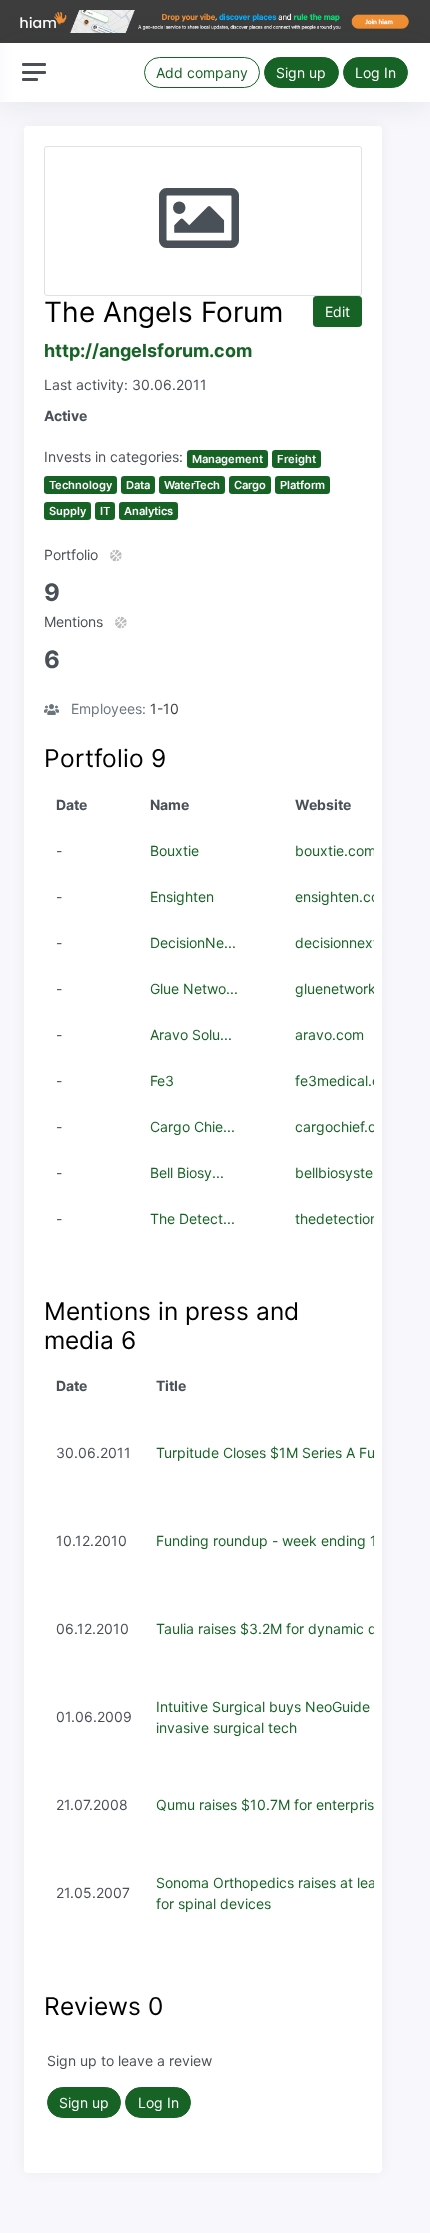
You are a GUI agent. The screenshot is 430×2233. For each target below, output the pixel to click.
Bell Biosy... (187, 1172)
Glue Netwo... (194, 988)
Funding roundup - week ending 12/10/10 (291, 1540)
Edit (337, 311)
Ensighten (182, 896)
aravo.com (329, 1034)
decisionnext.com (352, 942)
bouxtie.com (335, 850)
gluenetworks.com (355, 988)
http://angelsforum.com (148, 350)
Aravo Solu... (191, 1034)
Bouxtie (174, 850)
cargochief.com (345, 1126)
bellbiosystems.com (359, 1172)
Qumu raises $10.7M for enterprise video (289, 1804)
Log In (375, 72)
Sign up (301, 72)
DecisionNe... (193, 942)
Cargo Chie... (192, 1126)
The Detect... (192, 1218)
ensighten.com (343, 896)
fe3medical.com (347, 1080)
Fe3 (162, 1080)
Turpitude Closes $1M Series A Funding (284, 1452)
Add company (202, 72)
